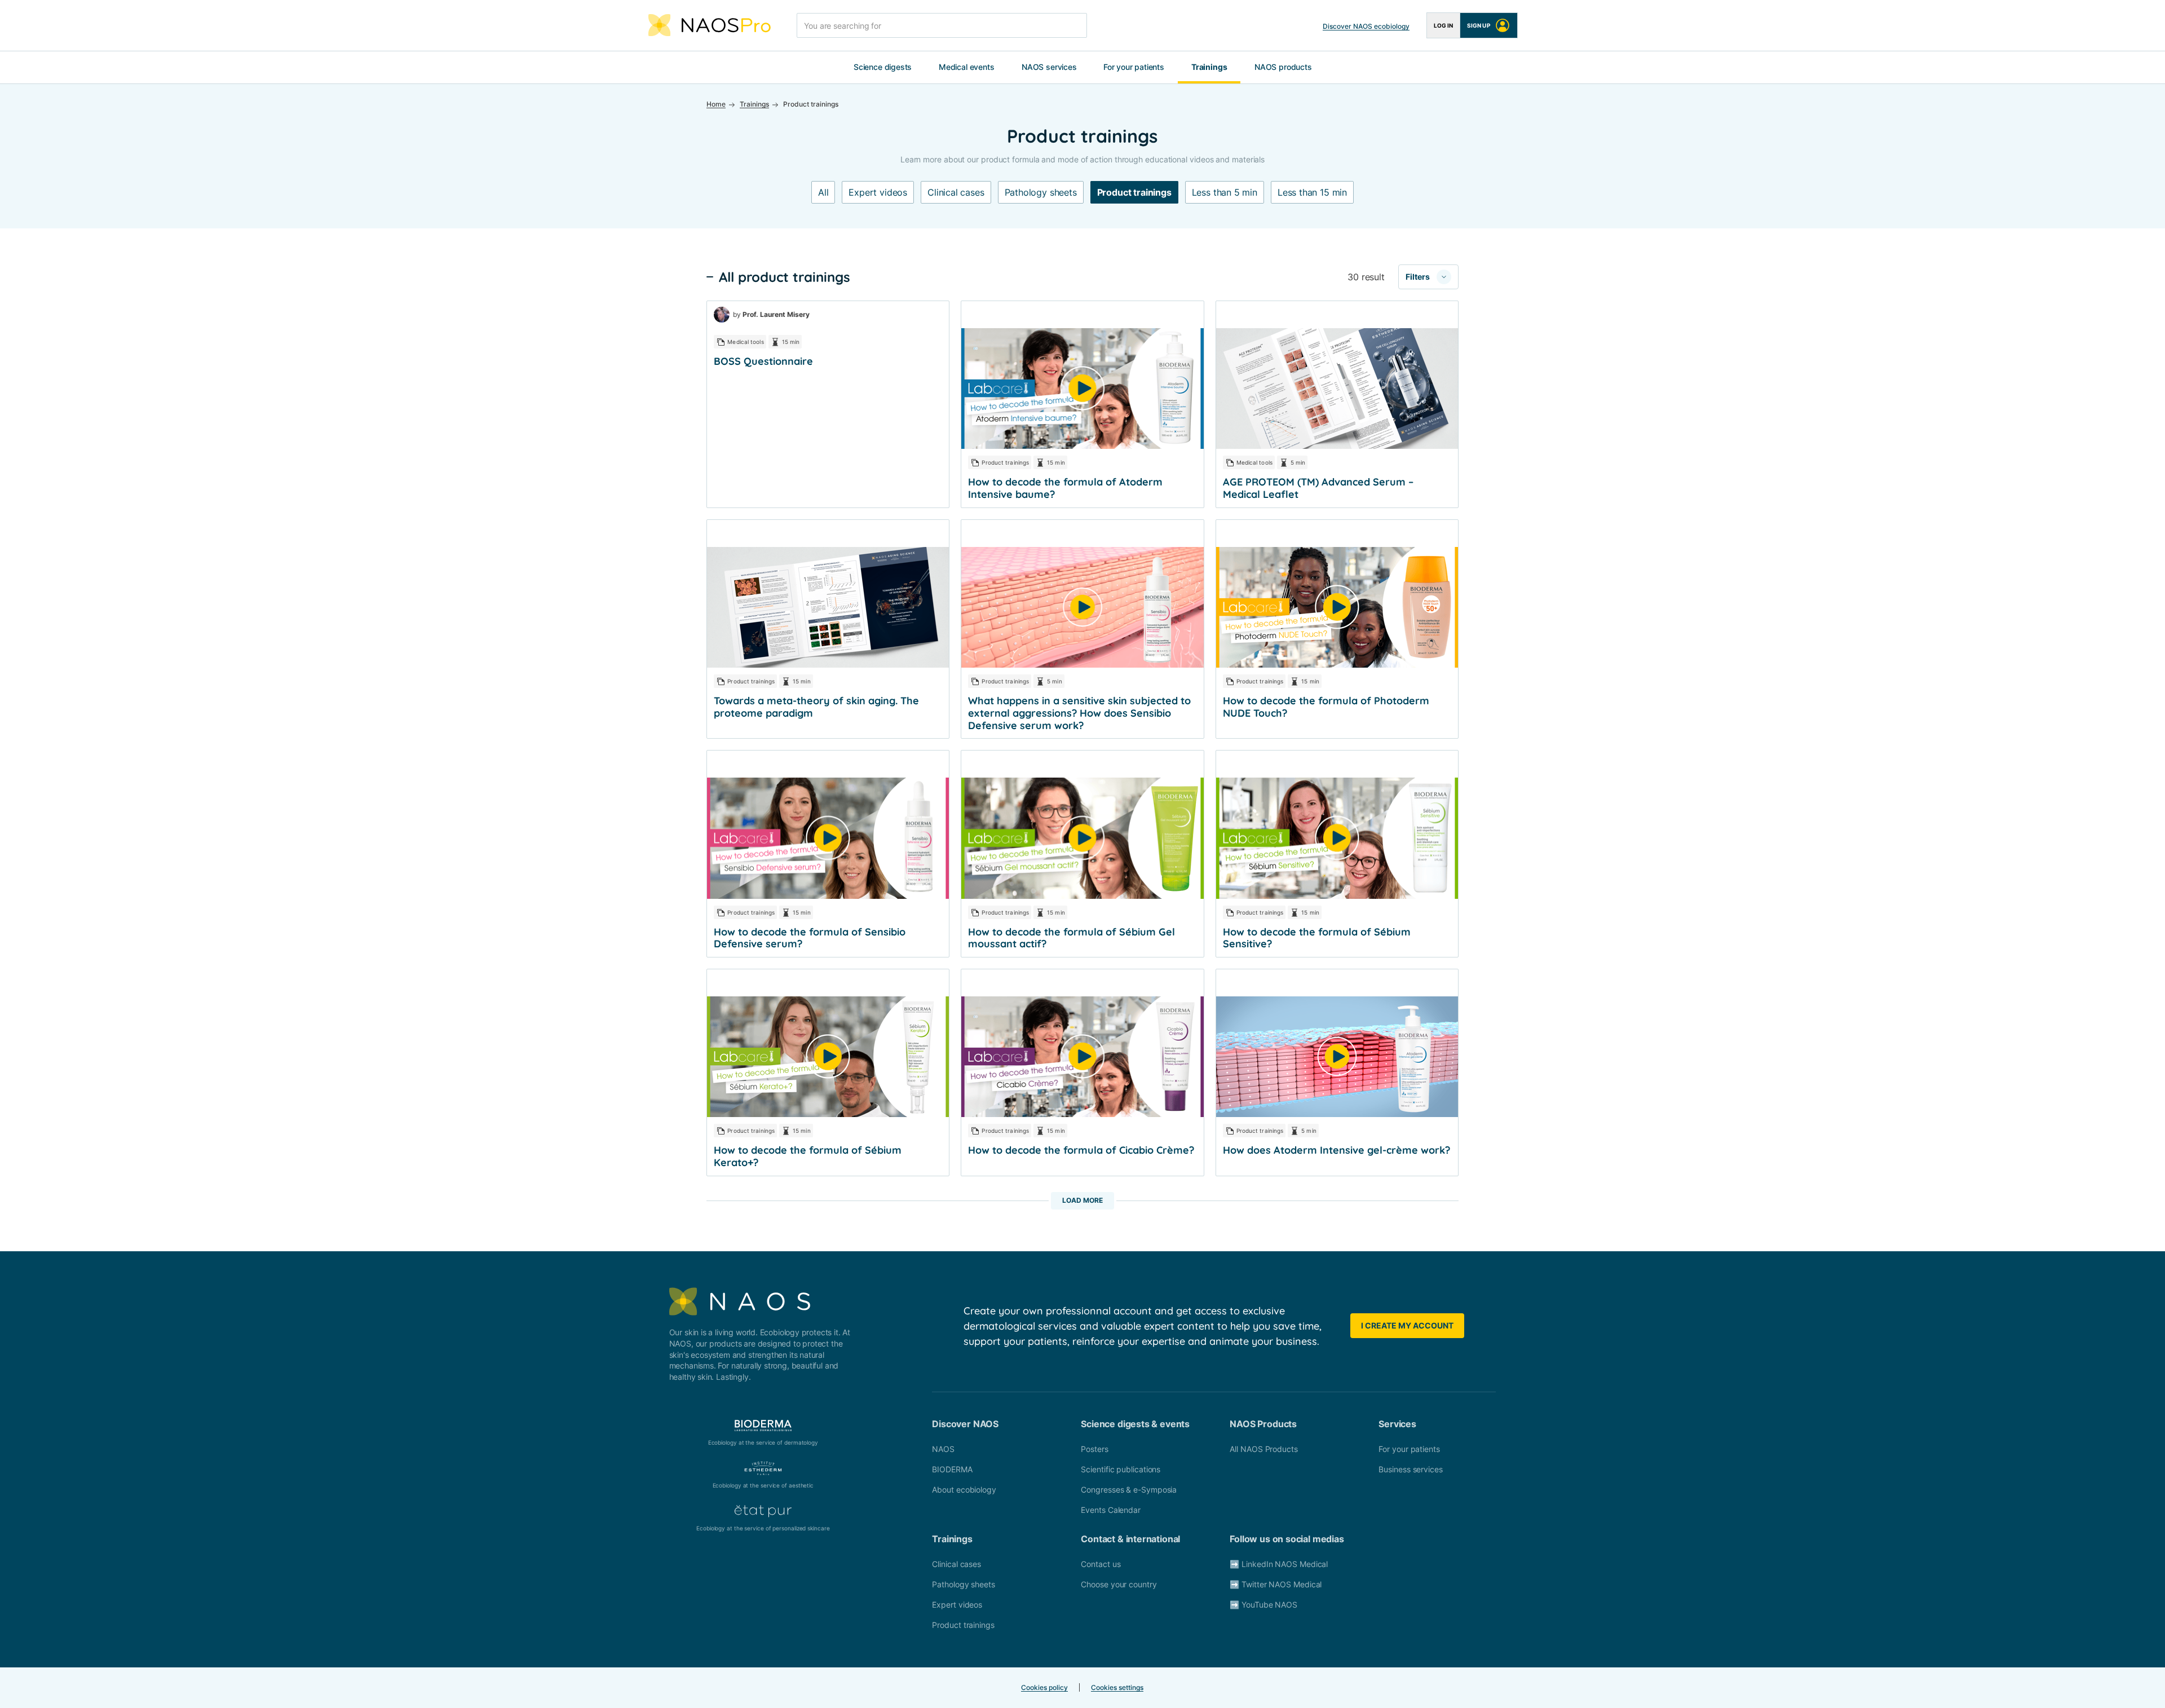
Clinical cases (956, 192)
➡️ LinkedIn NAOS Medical (1279, 1564)
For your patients (1134, 67)
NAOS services (1049, 67)
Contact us (1101, 1564)
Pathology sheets (1041, 192)
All (823, 192)
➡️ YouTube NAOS (1263, 1605)
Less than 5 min (1225, 192)
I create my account (1407, 1325)
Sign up (1479, 25)
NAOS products (1283, 67)
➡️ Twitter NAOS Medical (1276, 1584)
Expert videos (878, 192)
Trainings (1209, 67)
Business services (1410, 1469)
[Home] (710, 25)
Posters (1094, 1449)
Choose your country (1119, 1584)
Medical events (966, 67)
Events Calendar (1111, 1510)
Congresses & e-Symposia (1129, 1489)
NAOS (943, 1449)
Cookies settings (1117, 1687)
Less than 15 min (1312, 192)
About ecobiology (964, 1489)
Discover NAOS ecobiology (1366, 26)
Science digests (883, 67)
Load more (1082, 1200)
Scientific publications (1121, 1469)
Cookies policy (1044, 1687)
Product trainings (1134, 192)
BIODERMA (952, 1469)
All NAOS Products (1263, 1449)
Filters (1418, 277)
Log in (1444, 25)
